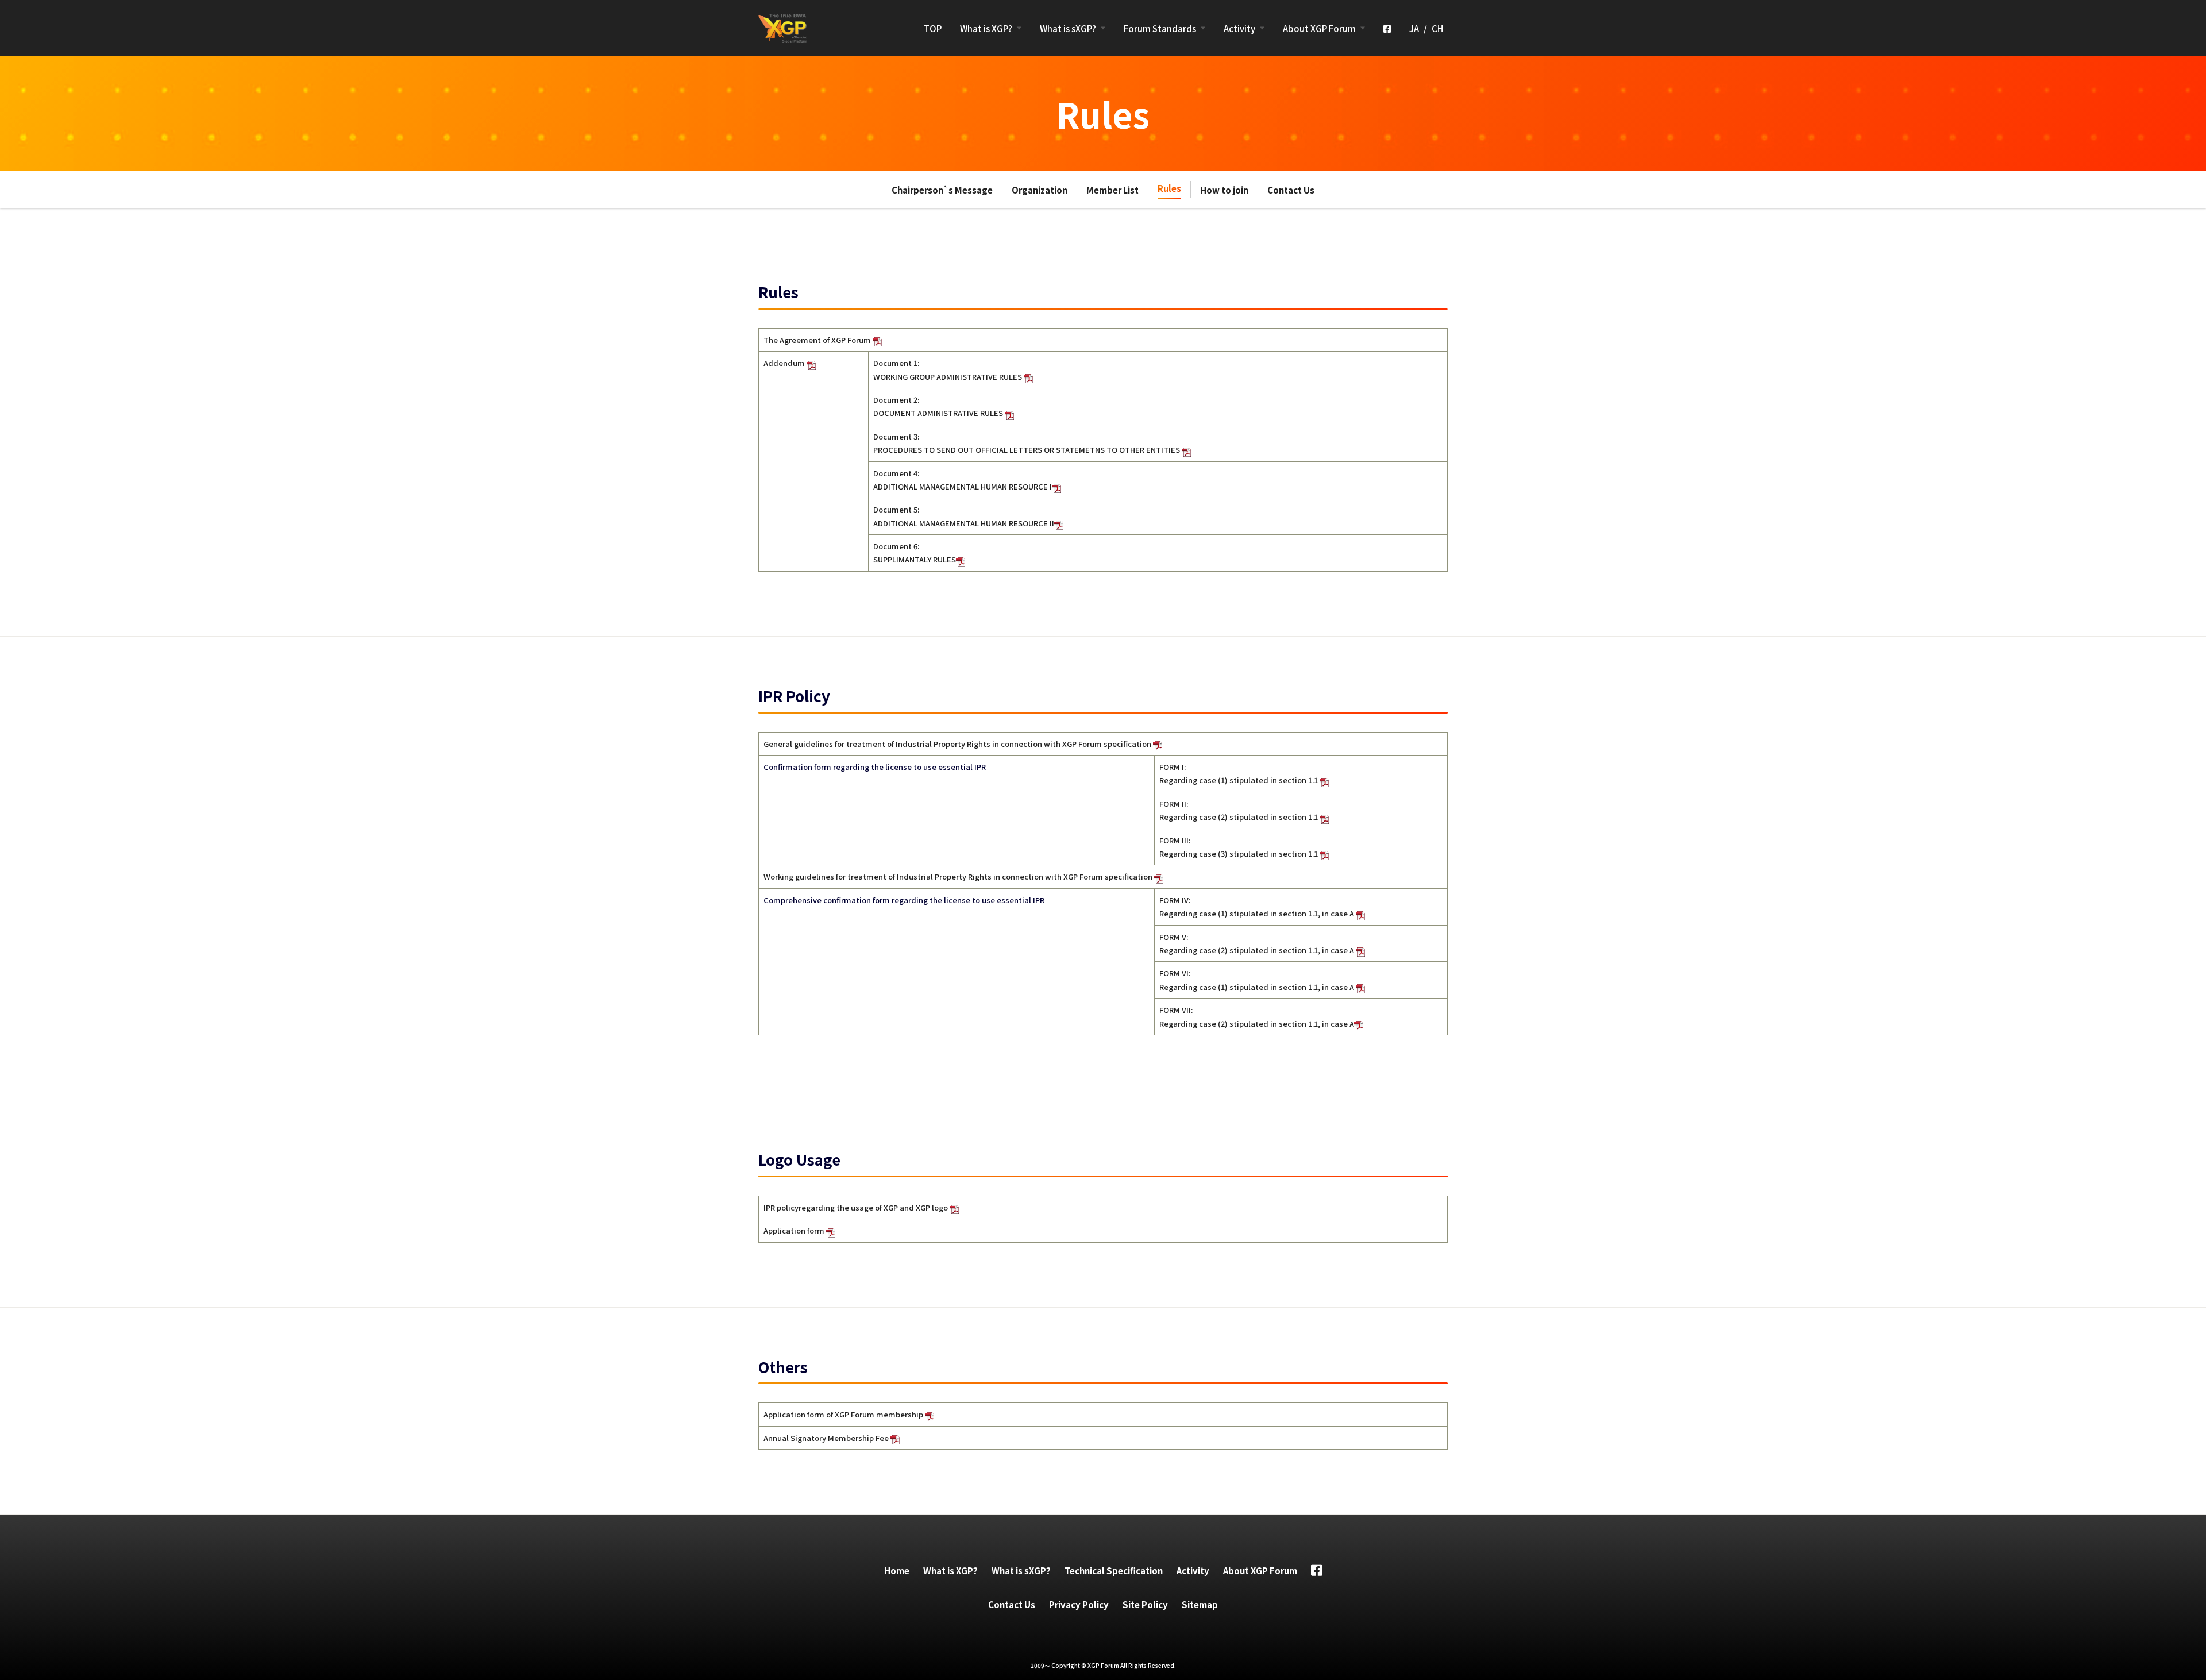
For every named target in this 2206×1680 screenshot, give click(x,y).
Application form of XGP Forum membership (844, 1414)
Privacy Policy (1079, 1604)
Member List (1112, 190)
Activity (1239, 28)
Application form (795, 1230)
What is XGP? (986, 28)
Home (897, 1571)
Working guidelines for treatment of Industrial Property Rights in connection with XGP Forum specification (959, 876)
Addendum (784, 363)
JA (1414, 28)
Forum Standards (1160, 28)
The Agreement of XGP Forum (818, 340)
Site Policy (1145, 1604)
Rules (1169, 188)
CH (1437, 28)
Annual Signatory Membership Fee (827, 1438)
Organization (1040, 190)
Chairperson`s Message (942, 190)
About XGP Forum (1319, 28)
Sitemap (1200, 1604)
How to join (1224, 190)
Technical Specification (1114, 1571)
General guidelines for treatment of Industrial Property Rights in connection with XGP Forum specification (958, 744)
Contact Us (1291, 190)
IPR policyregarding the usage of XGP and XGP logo (857, 1207)
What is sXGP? (1068, 28)
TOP (933, 28)
